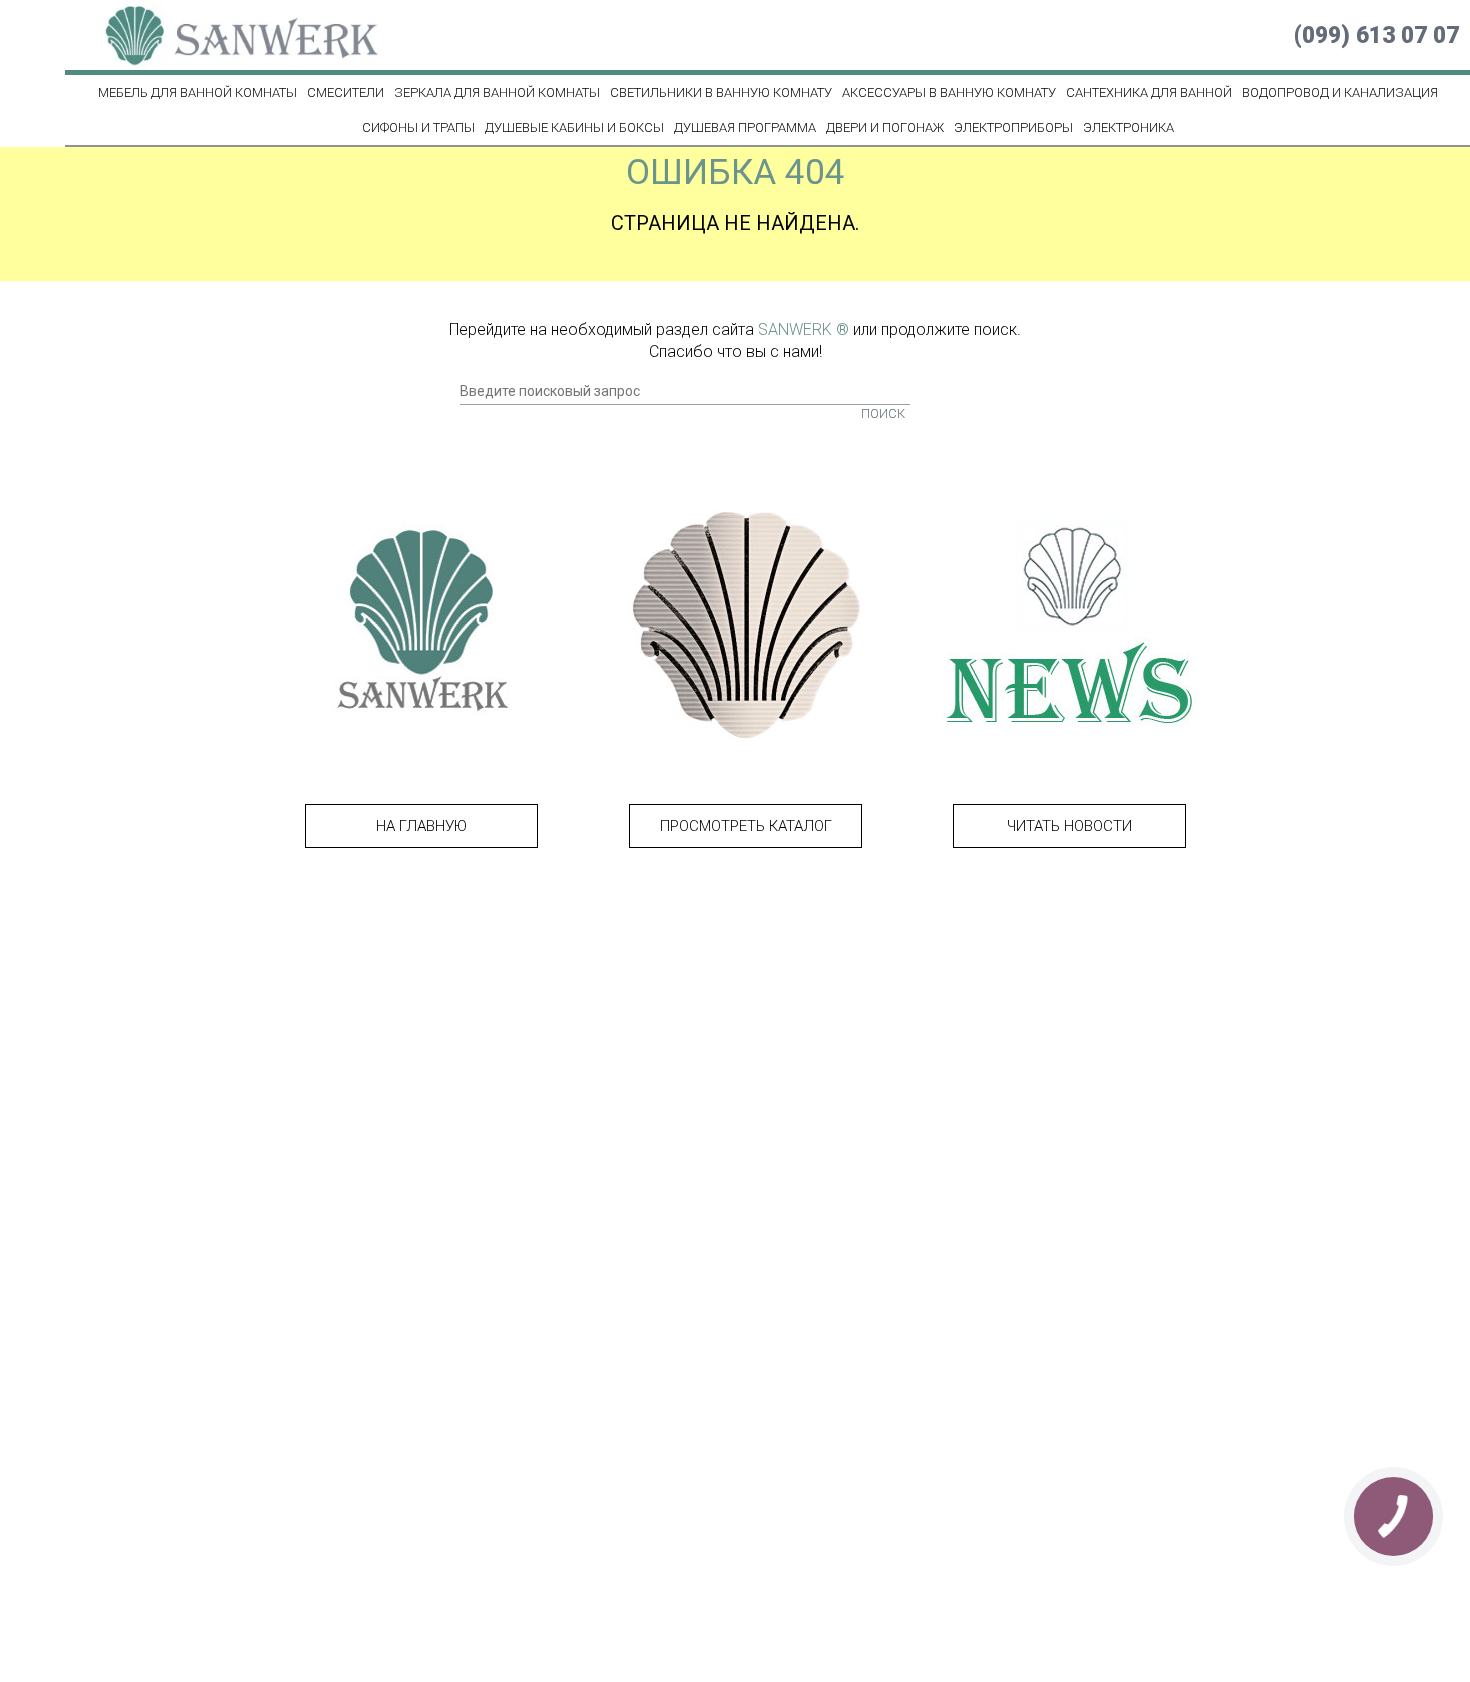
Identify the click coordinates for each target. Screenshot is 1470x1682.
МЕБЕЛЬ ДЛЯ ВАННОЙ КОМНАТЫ (197, 92)
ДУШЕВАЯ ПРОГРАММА (745, 127)
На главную (421, 826)
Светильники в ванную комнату (721, 92)
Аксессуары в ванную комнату (949, 92)
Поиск (883, 413)
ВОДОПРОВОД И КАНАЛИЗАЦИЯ (1340, 92)
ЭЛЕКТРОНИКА (1128, 127)
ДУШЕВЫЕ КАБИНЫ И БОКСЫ (574, 127)
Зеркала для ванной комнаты (497, 92)
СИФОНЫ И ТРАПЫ (418, 127)
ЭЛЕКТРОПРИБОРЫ (1013, 127)
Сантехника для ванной (1149, 92)
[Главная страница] (229, 35)
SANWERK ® (803, 329)
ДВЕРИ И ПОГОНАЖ (885, 127)
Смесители (345, 92)
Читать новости (1069, 826)
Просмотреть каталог (746, 826)
